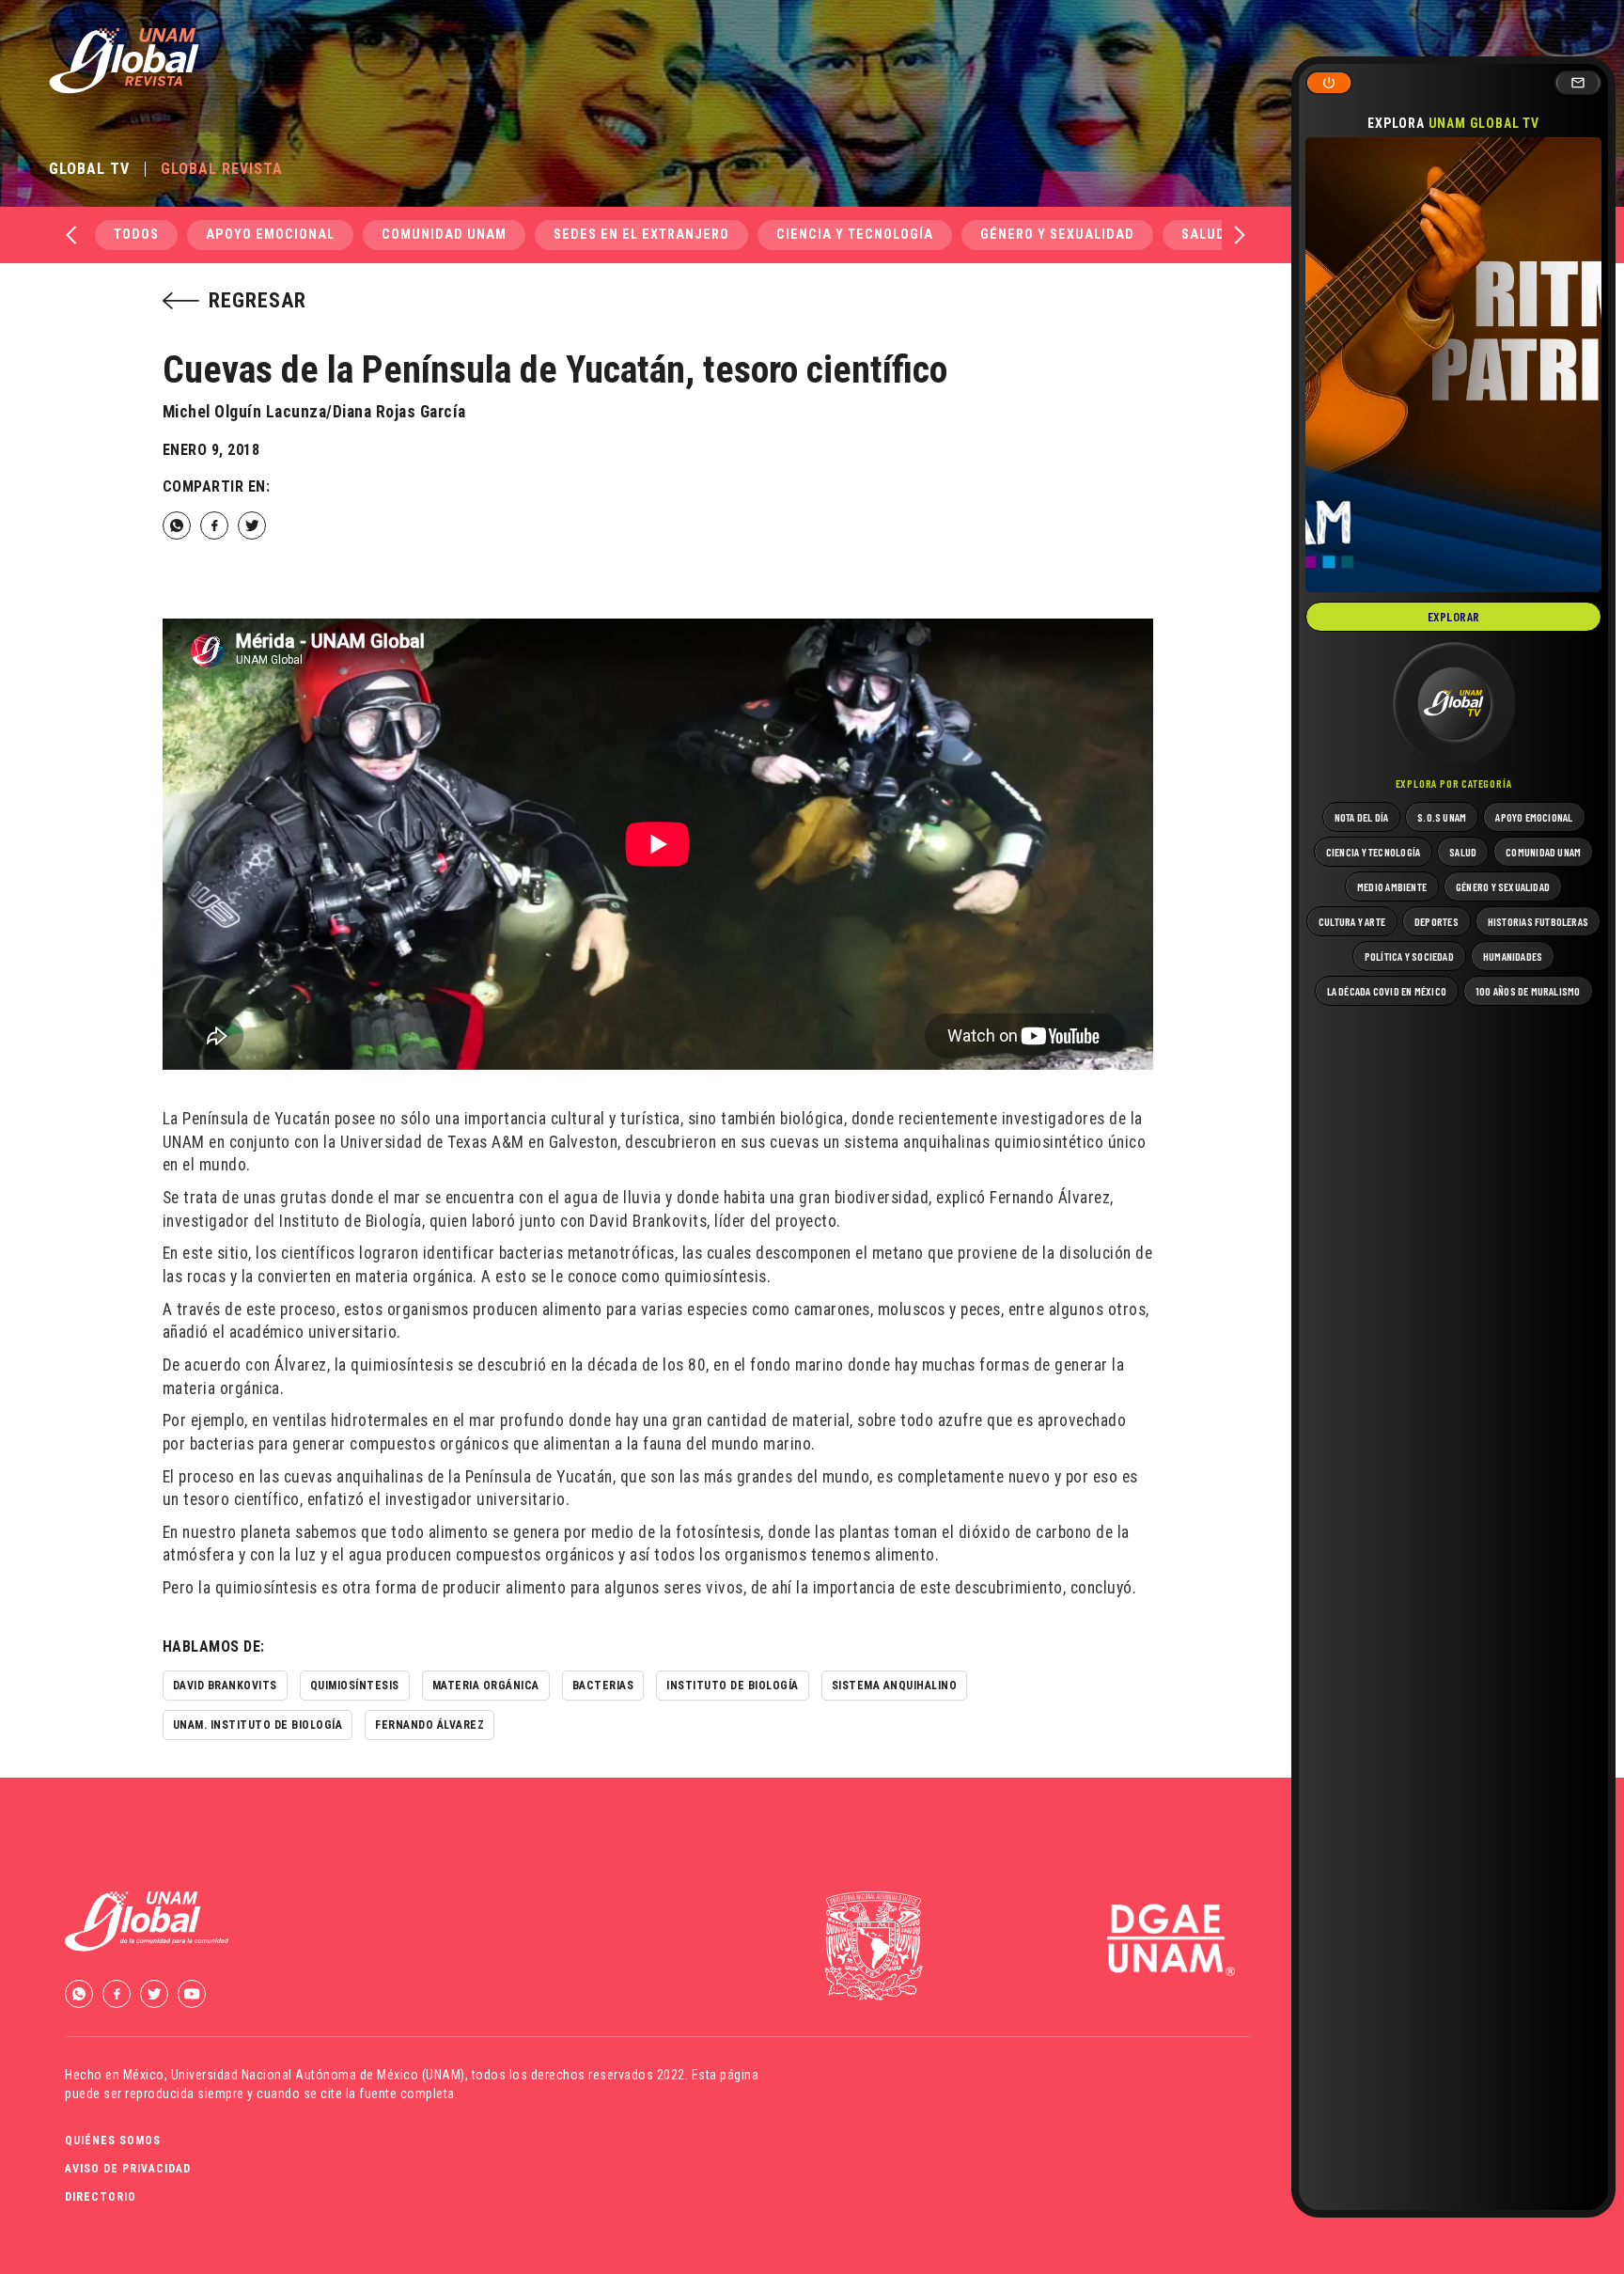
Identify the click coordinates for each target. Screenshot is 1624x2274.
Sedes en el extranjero (641, 235)
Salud (1203, 235)
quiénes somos (113, 2141)
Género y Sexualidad (1057, 235)
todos (136, 235)
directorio (101, 2197)
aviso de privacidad (128, 2169)
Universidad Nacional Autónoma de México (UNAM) (318, 2075)
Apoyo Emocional (270, 235)
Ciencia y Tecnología (855, 235)
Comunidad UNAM (444, 235)
